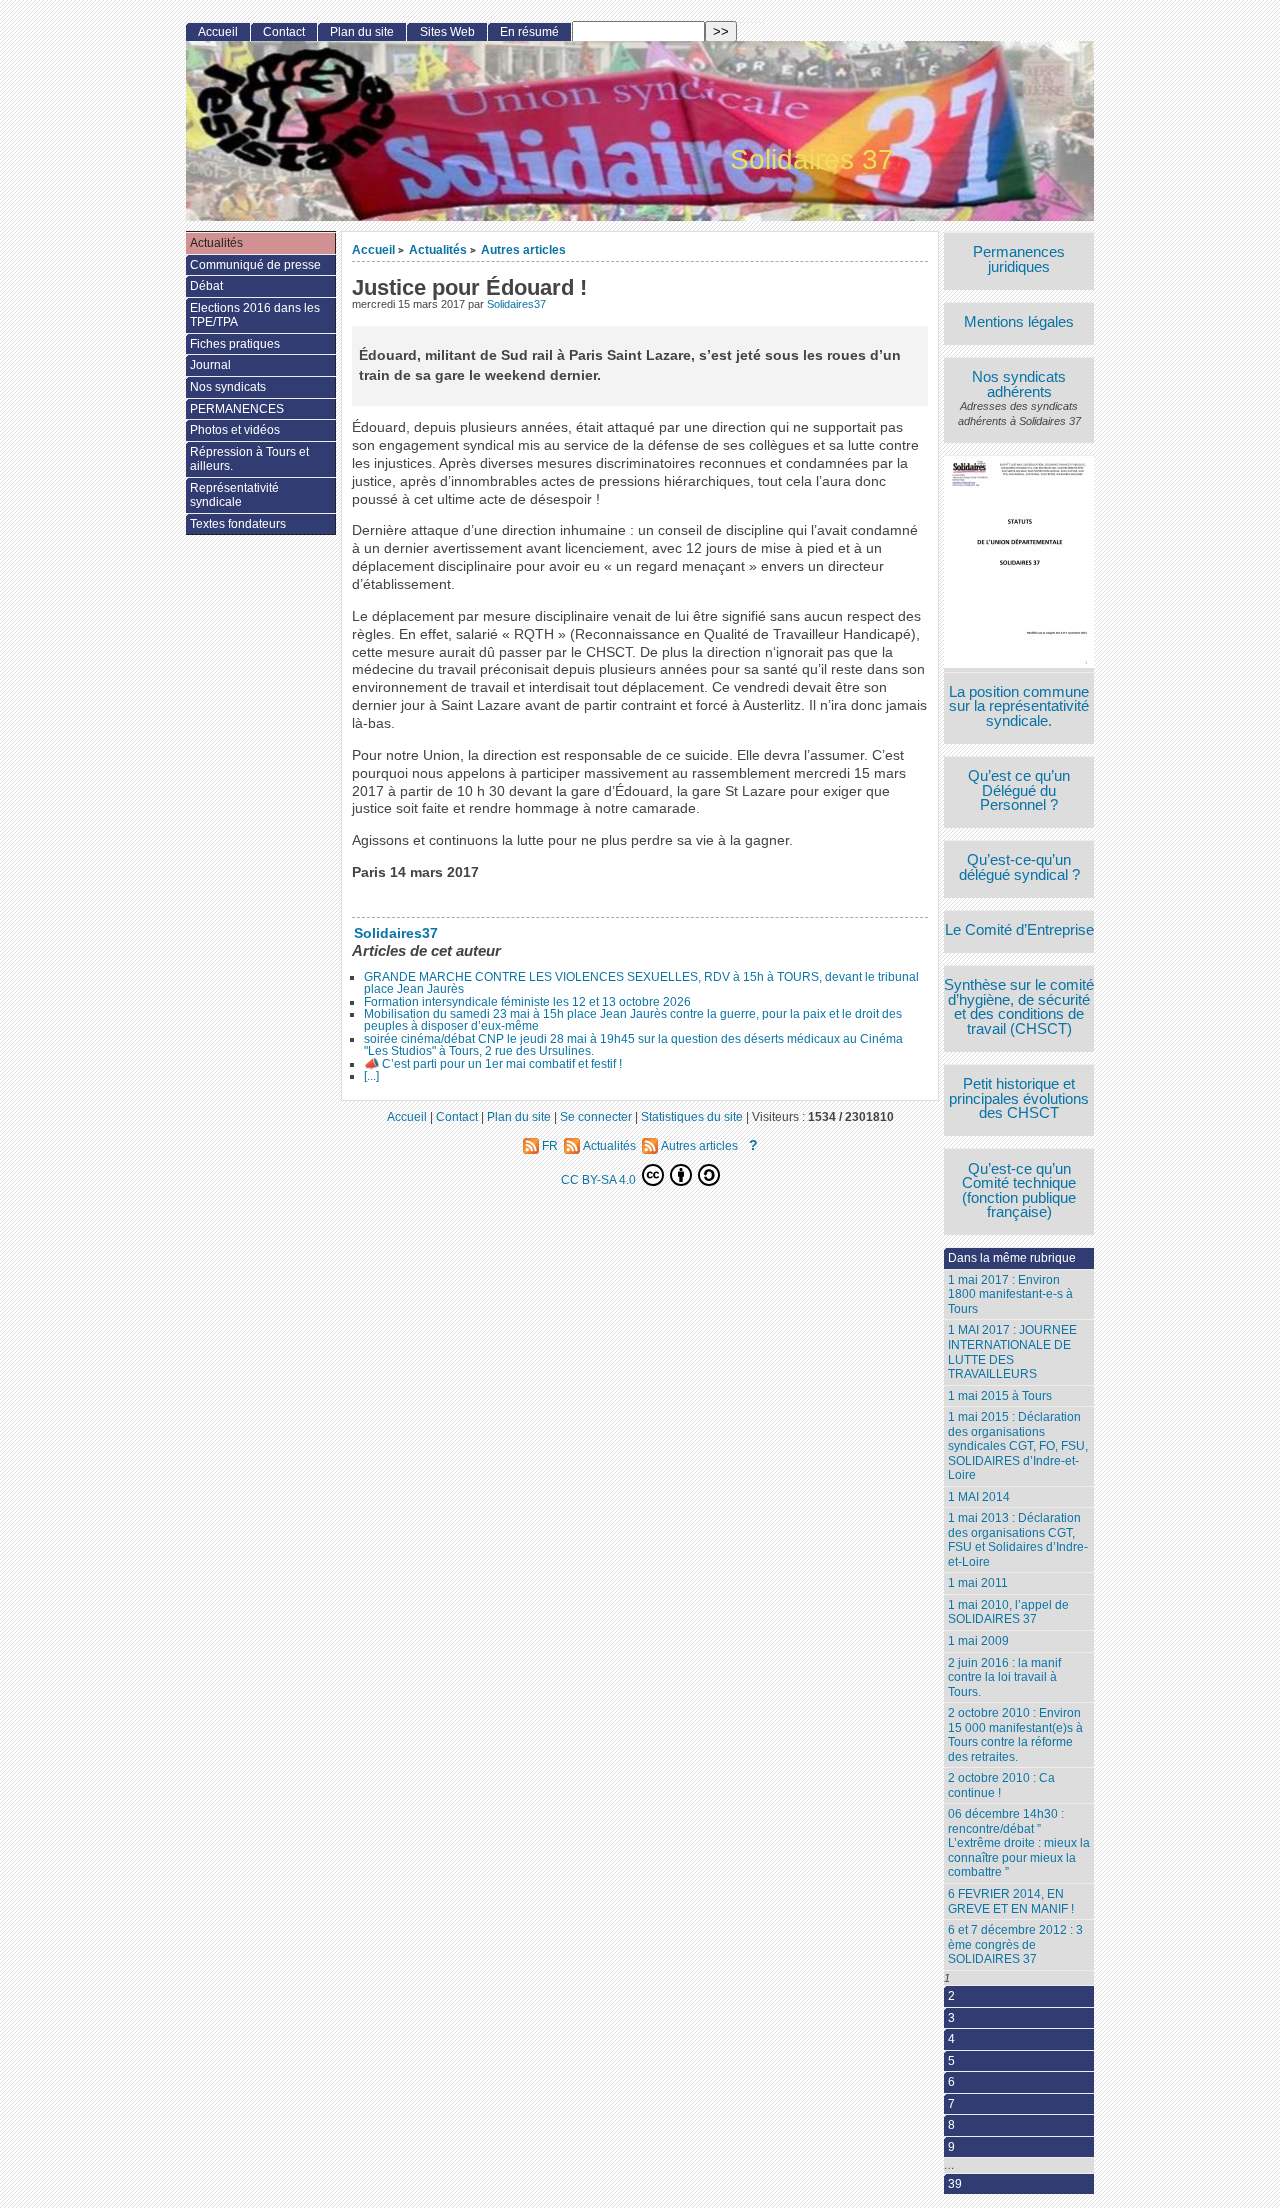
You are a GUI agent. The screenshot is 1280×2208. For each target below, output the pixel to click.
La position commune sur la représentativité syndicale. (1019, 707)
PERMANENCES (237, 409)
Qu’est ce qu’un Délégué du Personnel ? (1019, 791)
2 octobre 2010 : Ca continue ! (1001, 1785)
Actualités (438, 249)
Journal (210, 365)
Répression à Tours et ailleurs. (249, 459)
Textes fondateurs (238, 524)
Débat (206, 286)
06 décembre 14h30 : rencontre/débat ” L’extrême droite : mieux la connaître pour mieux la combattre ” (1019, 1843)
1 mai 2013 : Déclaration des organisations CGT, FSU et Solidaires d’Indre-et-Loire (1018, 1540)
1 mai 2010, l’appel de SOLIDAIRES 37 (1008, 1612)
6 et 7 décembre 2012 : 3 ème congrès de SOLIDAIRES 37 (1015, 1944)
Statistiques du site (692, 1116)
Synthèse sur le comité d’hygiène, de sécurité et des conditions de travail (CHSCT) (1019, 1007)
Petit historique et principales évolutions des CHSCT (1019, 1099)
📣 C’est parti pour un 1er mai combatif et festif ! (493, 1064)
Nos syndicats (228, 387)
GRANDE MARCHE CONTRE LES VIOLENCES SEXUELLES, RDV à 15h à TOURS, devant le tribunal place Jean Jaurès (641, 983)
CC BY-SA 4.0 (600, 1179)
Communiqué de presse (255, 265)
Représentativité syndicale (234, 495)
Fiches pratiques (235, 344)
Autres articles (523, 249)
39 (955, 2184)
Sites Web (447, 32)
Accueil (373, 249)
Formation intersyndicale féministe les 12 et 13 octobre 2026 (527, 1002)
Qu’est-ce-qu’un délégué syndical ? (1019, 867)
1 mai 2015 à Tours (1000, 1396)
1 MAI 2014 (979, 1497)
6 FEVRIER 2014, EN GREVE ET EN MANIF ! (1011, 1901)
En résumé (529, 32)
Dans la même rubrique (1012, 1258)
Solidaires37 (516, 304)
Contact (284, 32)
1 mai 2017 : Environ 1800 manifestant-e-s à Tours (1010, 1294)
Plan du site (362, 32)
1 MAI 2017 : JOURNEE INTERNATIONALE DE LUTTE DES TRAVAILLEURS (1012, 1352)
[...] (371, 1076)
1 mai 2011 (978, 1583)
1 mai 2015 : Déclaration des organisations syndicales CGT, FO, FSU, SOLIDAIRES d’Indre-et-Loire (1018, 1446)
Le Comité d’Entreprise (1019, 930)
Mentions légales (1019, 322)
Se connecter (596, 1116)
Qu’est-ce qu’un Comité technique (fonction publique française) (1019, 1191)
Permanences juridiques (1019, 259)
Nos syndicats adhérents (1019, 384)
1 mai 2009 (978, 1641)
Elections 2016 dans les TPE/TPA (255, 315)
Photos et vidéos (235, 430)
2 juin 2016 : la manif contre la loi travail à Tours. (1004, 1677)
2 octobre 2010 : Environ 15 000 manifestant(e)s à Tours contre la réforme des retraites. (1015, 1735)
